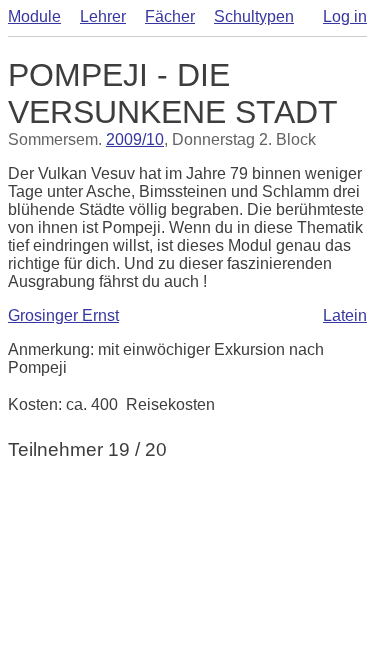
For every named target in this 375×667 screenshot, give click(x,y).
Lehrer (103, 16)
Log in (345, 16)
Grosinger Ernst (63, 315)
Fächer (170, 16)
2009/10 (135, 139)
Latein (345, 315)
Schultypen (254, 16)
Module (34, 16)
